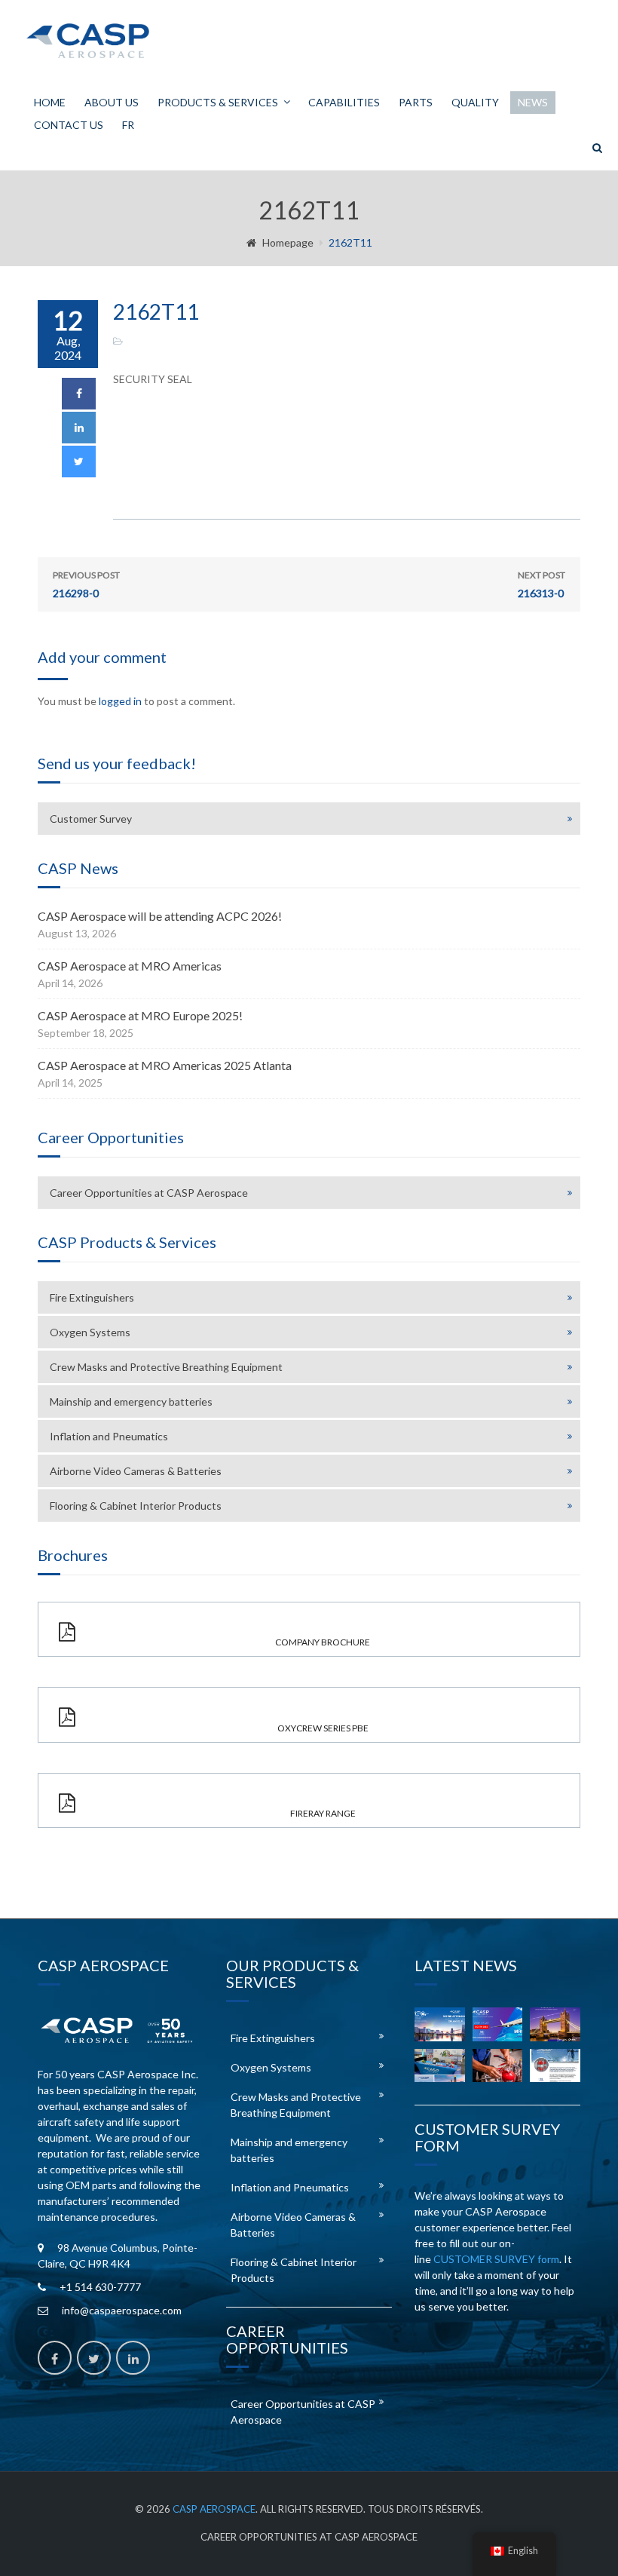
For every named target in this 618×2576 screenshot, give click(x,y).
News (533, 102)
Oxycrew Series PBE (323, 1728)
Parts (416, 102)
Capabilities (344, 102)
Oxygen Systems (90, 1332)
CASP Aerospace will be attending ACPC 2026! (160, 916)
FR (128, 125)
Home (50, 102)
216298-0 (86, 584)
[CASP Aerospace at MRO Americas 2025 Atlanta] (440, 2065)
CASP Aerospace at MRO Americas (130, 966)
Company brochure (323, 1642)
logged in (120, 701)
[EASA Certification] (498, 2065)
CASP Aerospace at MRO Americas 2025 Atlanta (165, 1065)
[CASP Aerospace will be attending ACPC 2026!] (440, 2024)
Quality (475, 102)
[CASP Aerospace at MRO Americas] (498, 2024)
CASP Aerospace (214, 2509)
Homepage (288, 242)
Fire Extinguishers (92, 1297)
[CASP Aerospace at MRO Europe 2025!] (555, 2024)
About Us (112, 102)
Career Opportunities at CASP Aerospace (149, 1193)
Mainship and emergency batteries (131, 1401)
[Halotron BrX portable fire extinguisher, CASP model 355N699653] (555, 2065)
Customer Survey (91, 819)
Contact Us (69, 125)
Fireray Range (323, 1813)
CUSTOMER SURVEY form (496, 2259)
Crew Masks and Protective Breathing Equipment (166, 1367)
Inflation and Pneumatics (109, 1436)
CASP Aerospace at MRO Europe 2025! (140, 1015)
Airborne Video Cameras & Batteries (136, 1471)
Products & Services (218, 102)
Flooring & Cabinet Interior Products (136, 1506)
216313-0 (542, 584)
